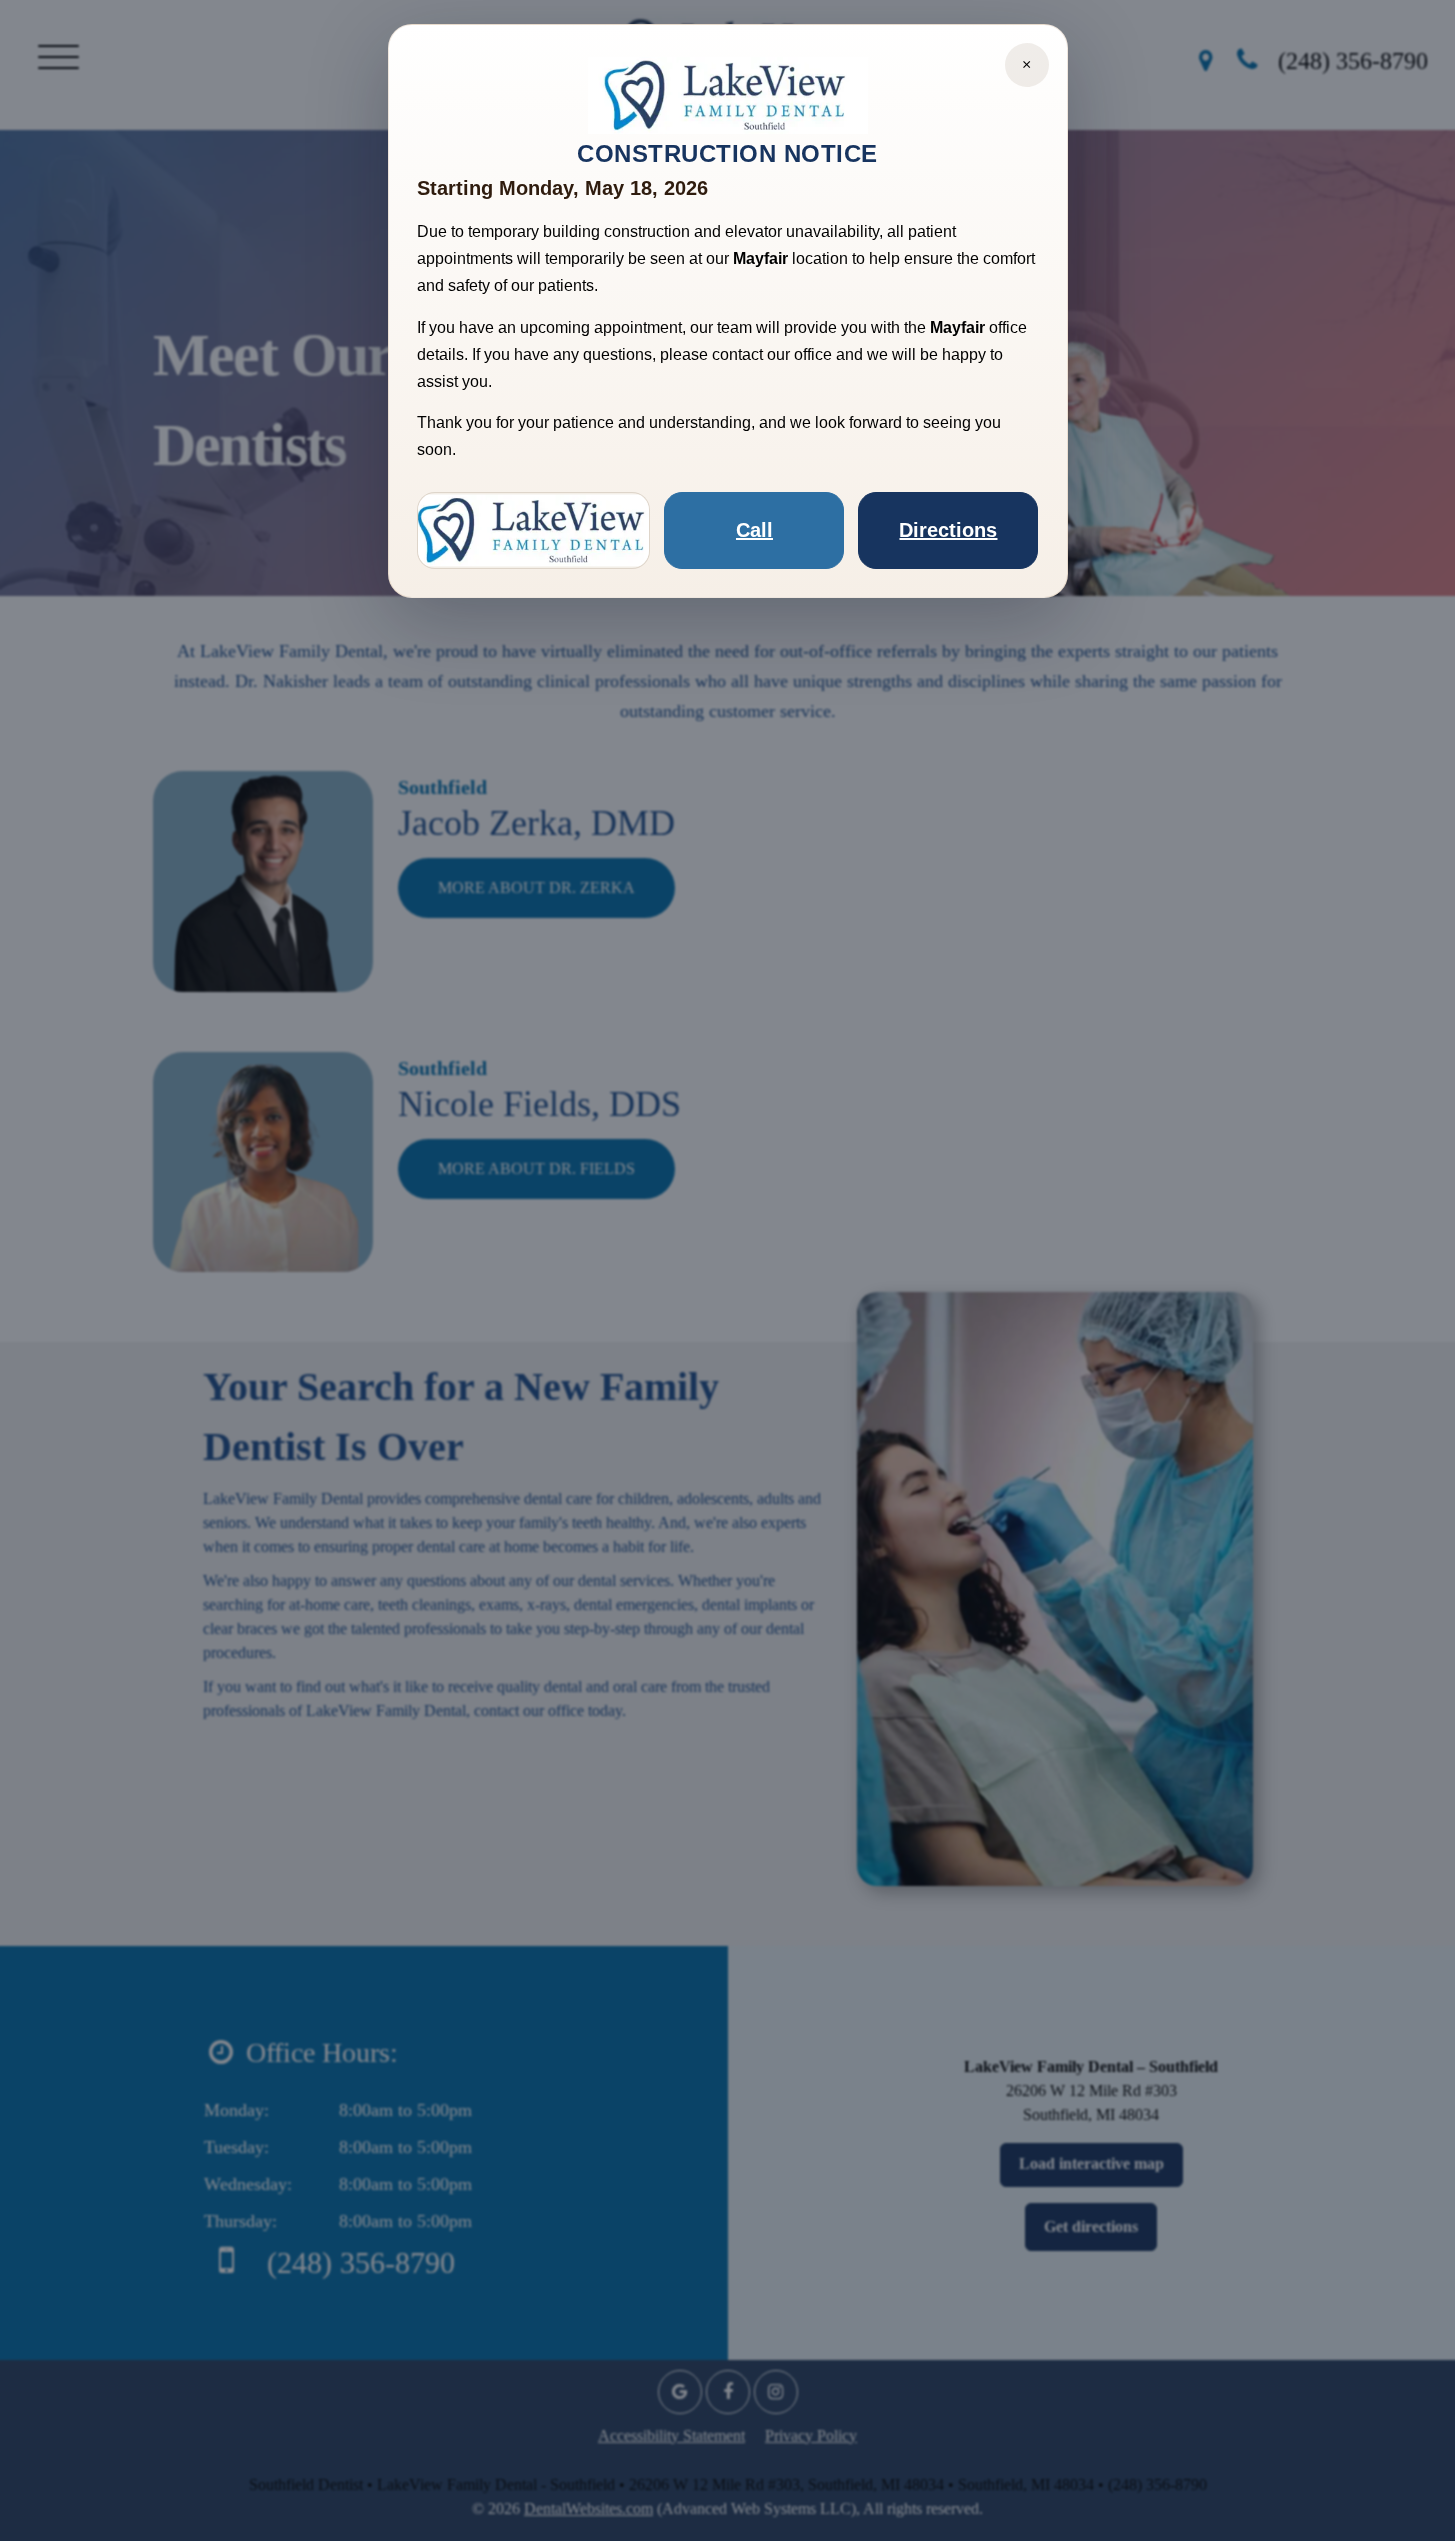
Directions (948, 530)
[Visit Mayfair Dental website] (534, 530)
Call (754, 530)
